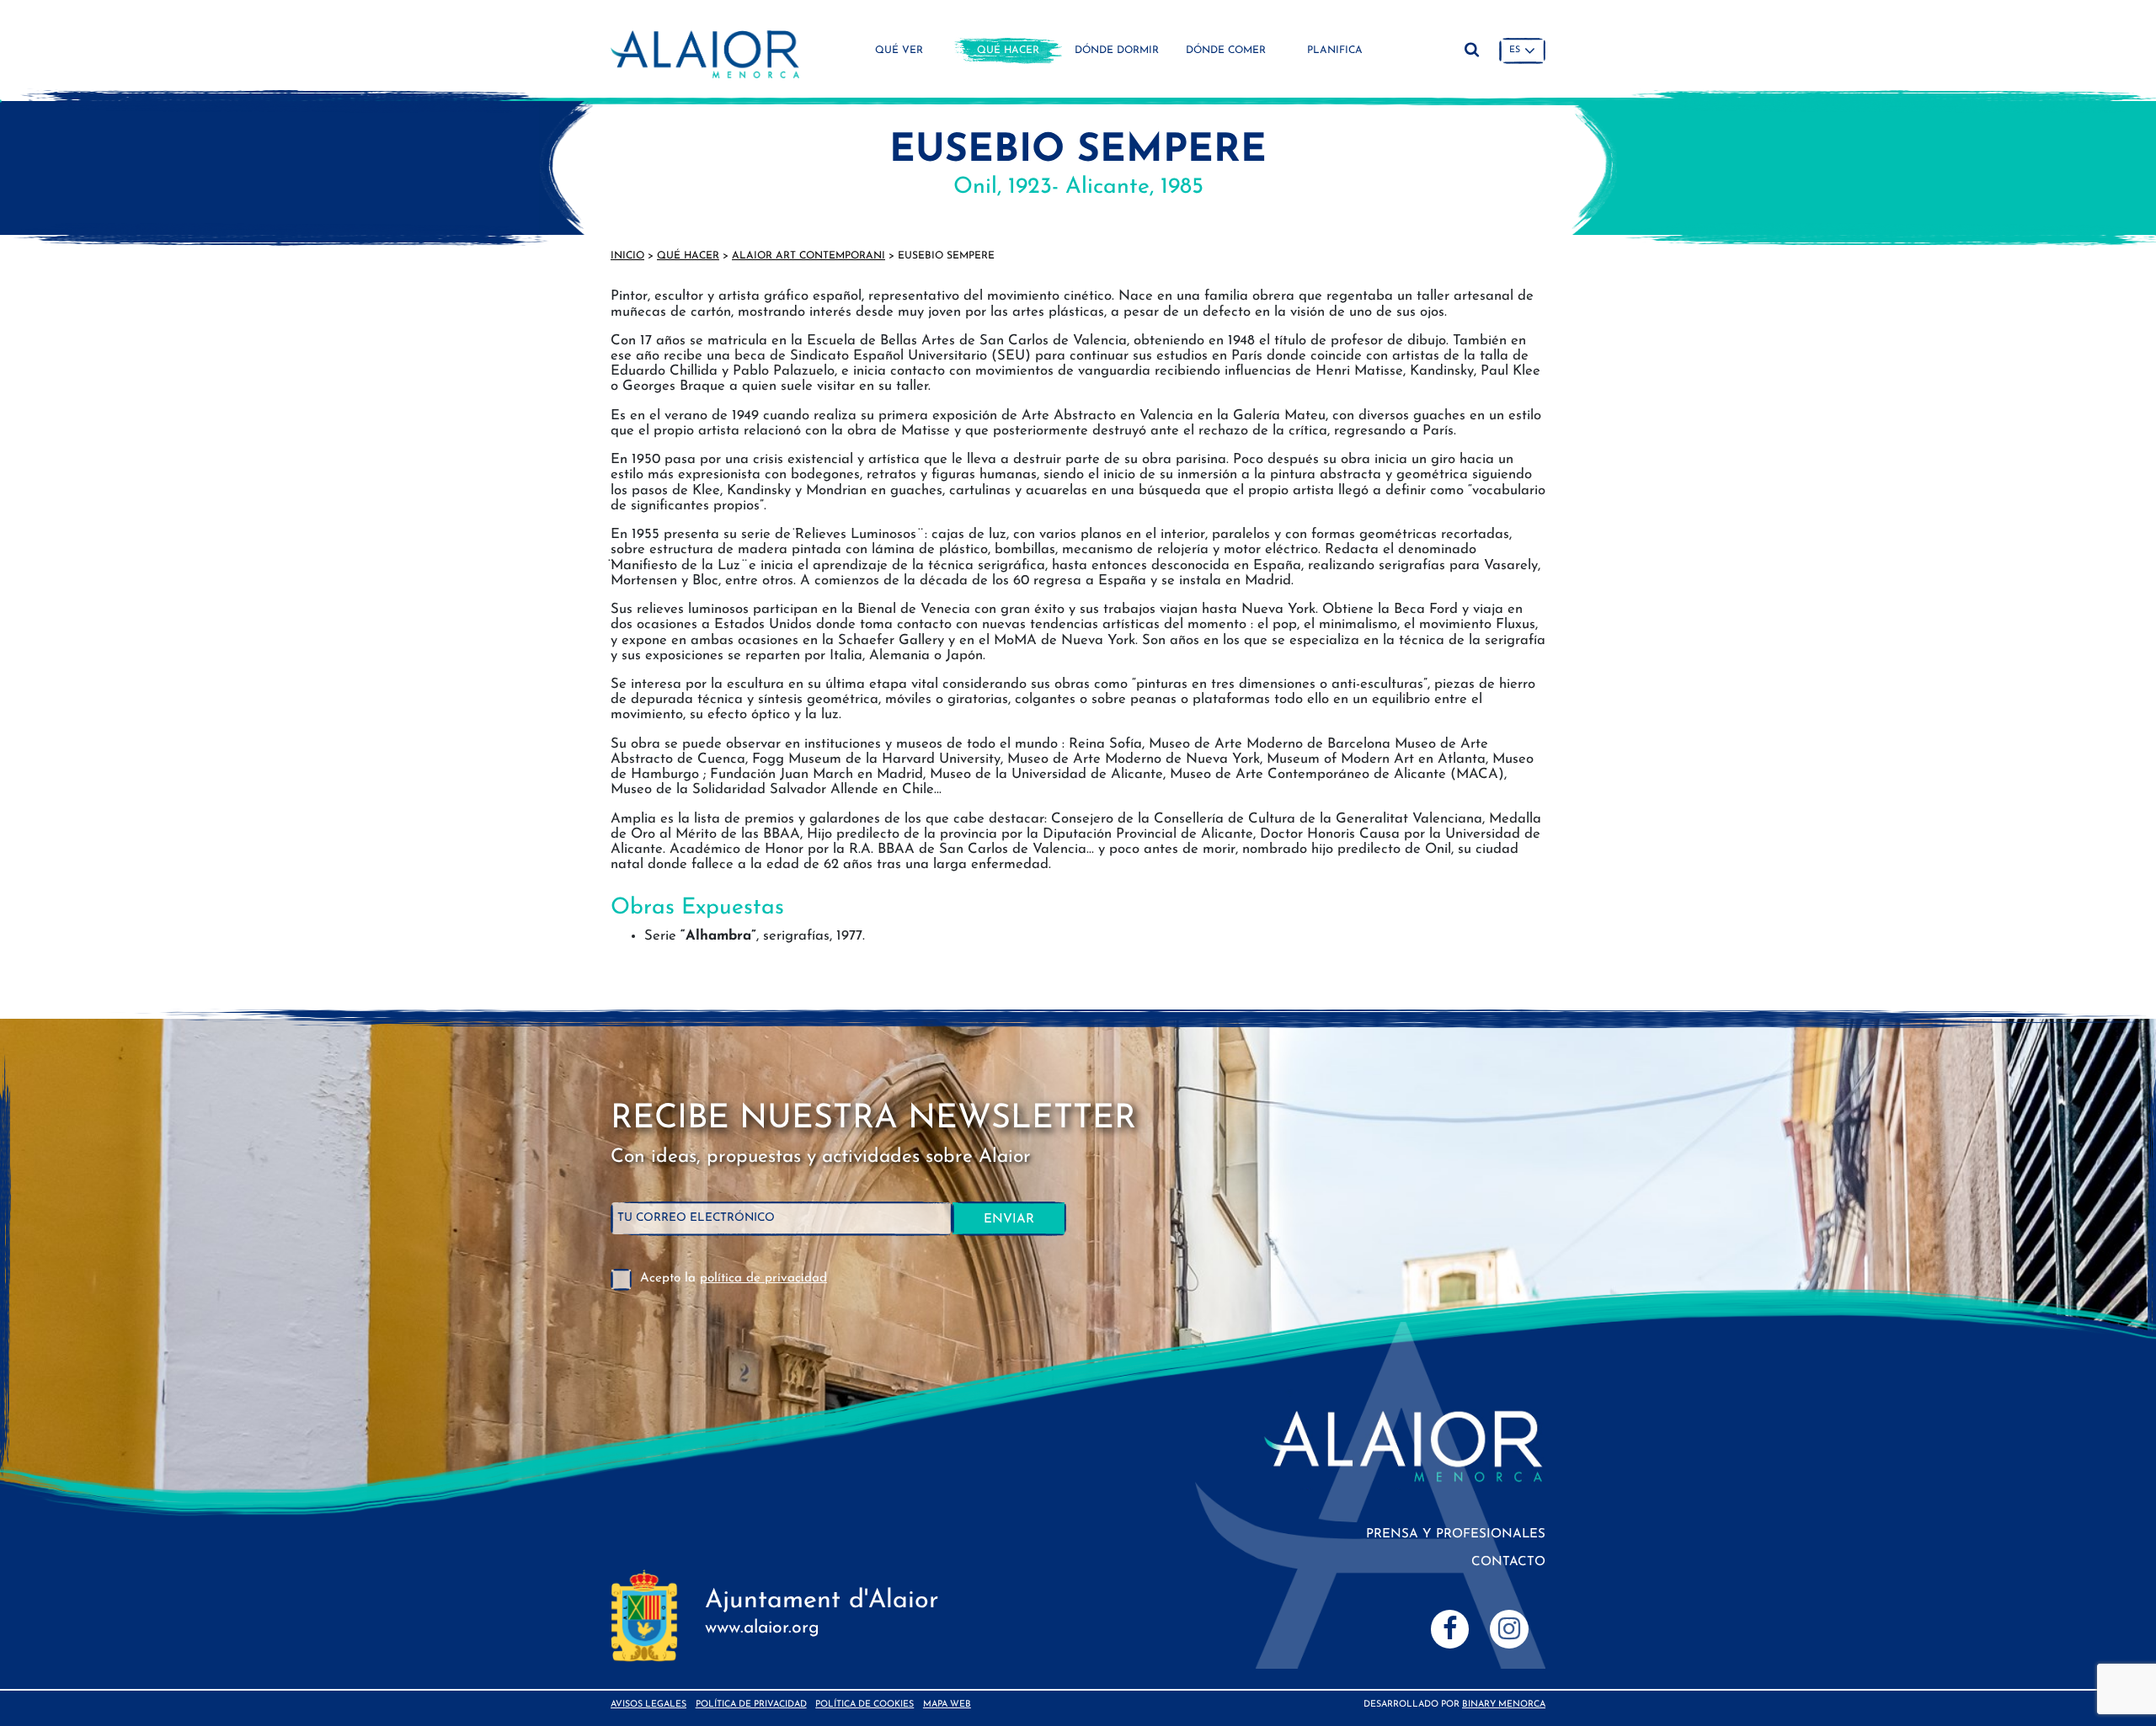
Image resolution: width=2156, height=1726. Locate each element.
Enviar (1009, 1220)
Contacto (1508, 1562)
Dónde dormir (1117, 51)
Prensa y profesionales (1456, 1534)
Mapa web (947, 1705)
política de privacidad (763, 1279)
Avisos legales (648, 1705)
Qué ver (899, 51)
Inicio (627, 256)
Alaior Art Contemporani (808, 256)
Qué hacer (1008, 51)
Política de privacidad (751, 1705)
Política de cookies (865, 1705)
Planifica (1335, 51)
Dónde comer (1226, 51)
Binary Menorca (1504, 1705)
